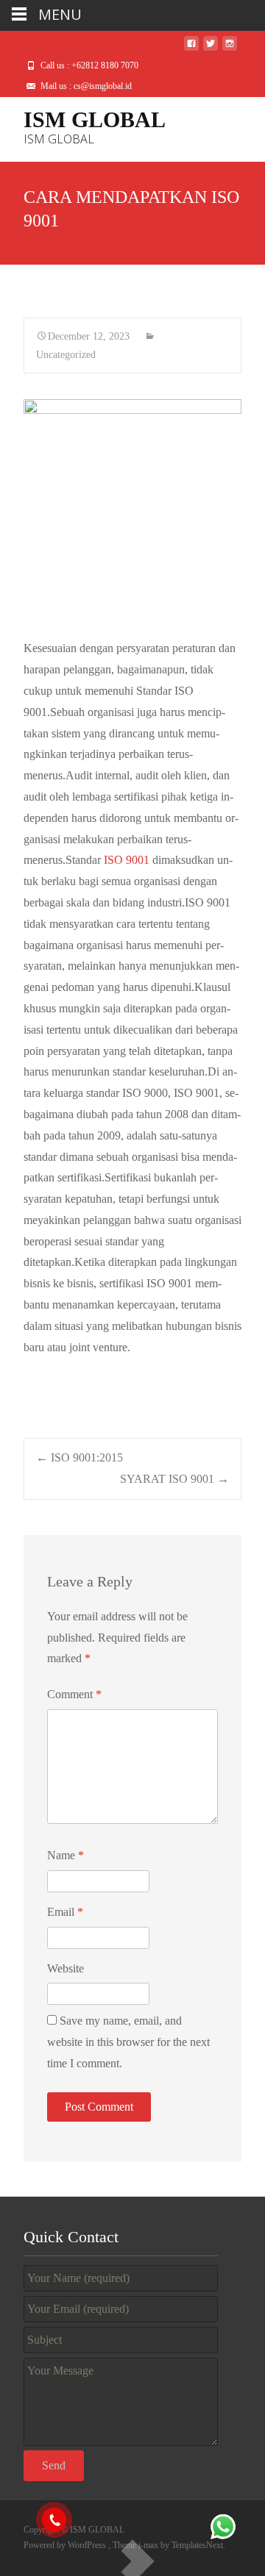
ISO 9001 (127, 860)
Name (66, 1855)
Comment (74, 1694)
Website (66, 1968)
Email (65, 1912)
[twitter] (211, 49)
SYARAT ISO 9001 (174, 1479)
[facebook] (191, 49)
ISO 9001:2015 (79, 1457)
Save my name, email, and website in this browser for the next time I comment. (128, 2042)
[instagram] (230, 49)
